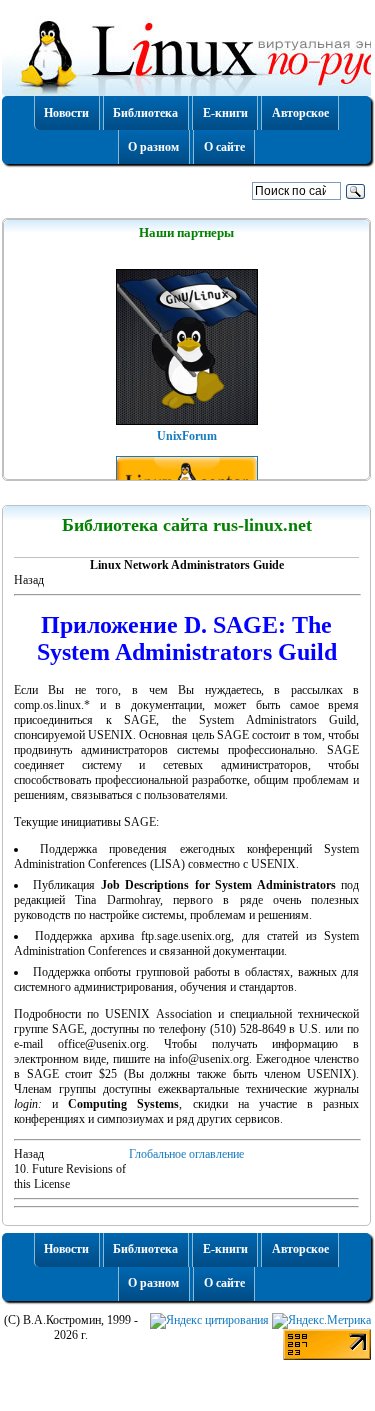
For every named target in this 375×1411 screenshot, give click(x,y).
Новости (66, 113)
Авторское (300, 113)
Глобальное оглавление (186, 1154)
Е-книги (225, 113)
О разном (153, 147)
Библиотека (145, 113)
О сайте (224, 147)
